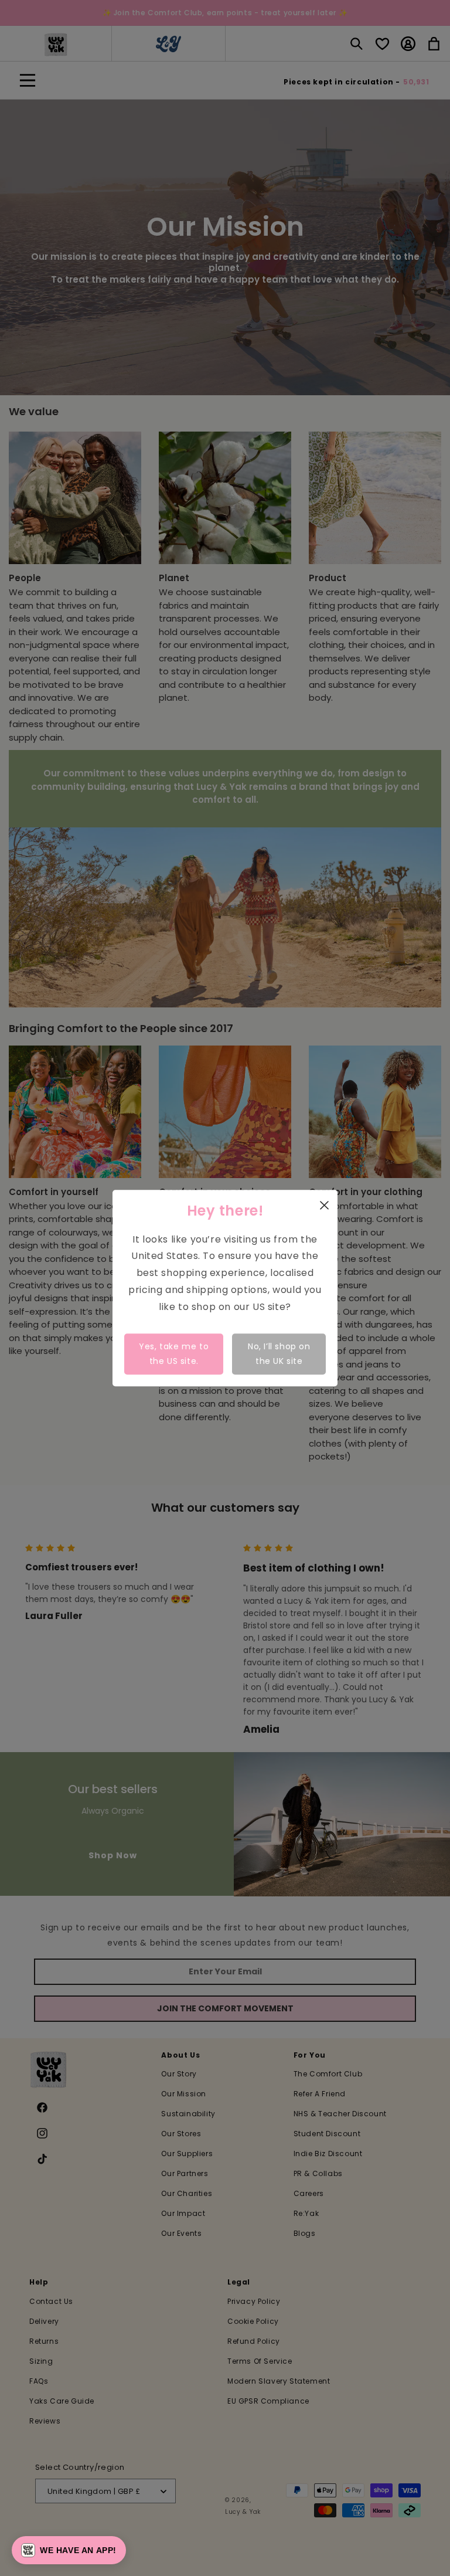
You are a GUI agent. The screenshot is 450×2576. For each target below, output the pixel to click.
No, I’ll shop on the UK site (279, 1354)
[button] (69, 2550)
